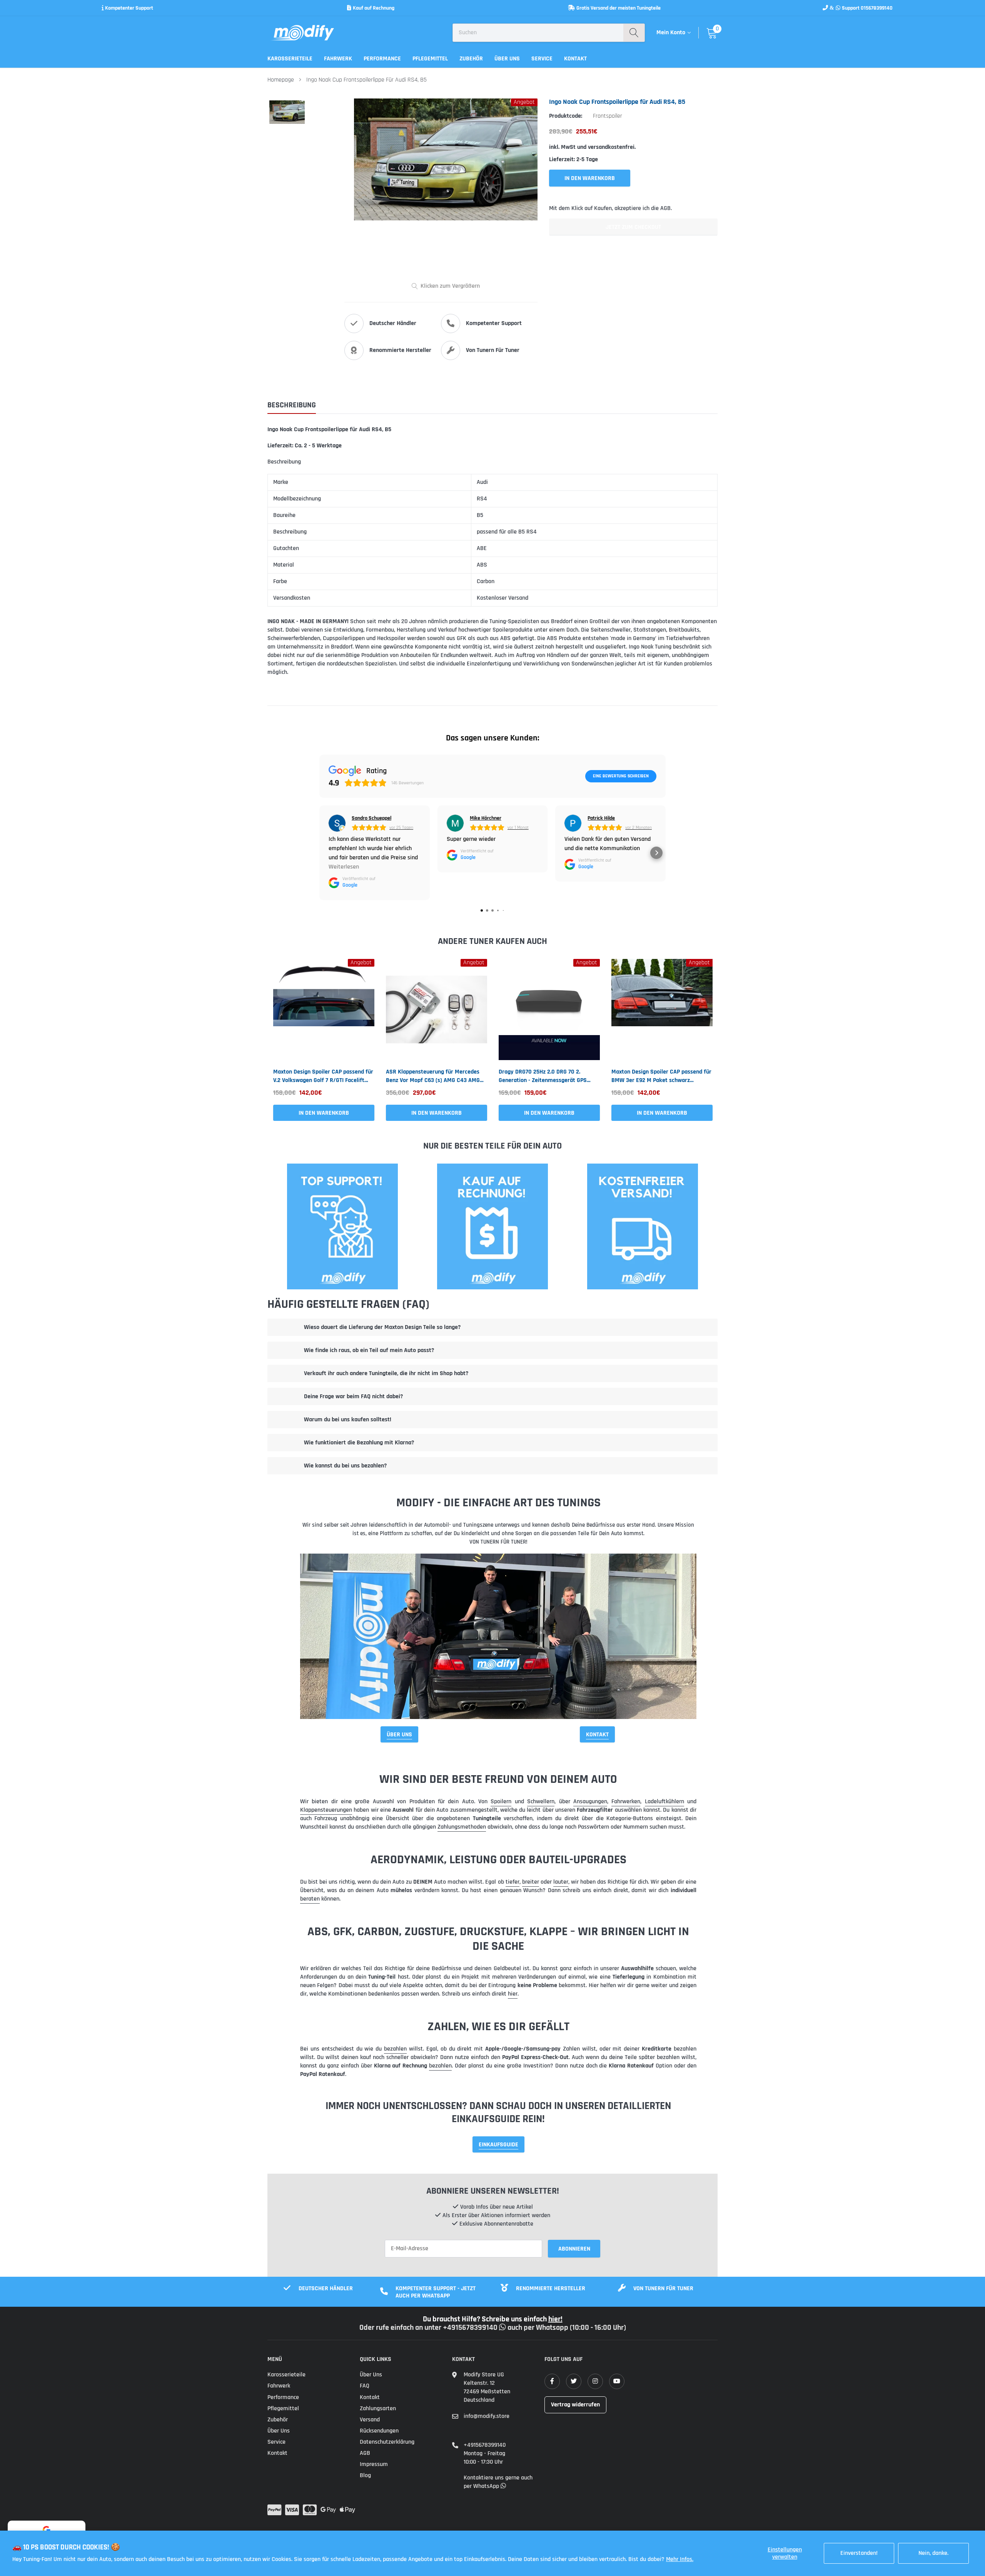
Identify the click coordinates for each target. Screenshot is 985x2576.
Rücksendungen (379, 2431)
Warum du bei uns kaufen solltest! (348, 1420)
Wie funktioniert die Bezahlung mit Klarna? (359, 1443)
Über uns (507, 59)
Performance (382, 59)
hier (513, 1994)
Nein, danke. (933, 2553)
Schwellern (541, 1802)
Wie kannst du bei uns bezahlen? (345, 1466)
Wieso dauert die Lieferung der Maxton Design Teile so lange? (382, 1327)
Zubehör (471, 59)
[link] (324, 1010)
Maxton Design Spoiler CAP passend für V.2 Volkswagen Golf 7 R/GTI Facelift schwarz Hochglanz (323, 1076)
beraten (310, 1899)
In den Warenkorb (324, 1113)
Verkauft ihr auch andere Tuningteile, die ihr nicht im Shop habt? (386, 1373)
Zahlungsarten (378, 2408)
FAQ (365, 2386)
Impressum (374, 2464)
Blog (365, 2475)
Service (542, 59)
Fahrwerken (626, 1802)
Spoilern (501, 1802)
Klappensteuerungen (326, 1810)
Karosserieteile (290, 59)
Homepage (281, 80)
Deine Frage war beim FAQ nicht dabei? (353, 1396)
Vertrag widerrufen (575, 2405)
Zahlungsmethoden (462, 1827)
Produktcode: (566, 116)
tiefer (513, 1882)
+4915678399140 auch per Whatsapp (506, 2328)
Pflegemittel (430, 59)
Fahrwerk (338, 59)
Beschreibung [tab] (292, 405)
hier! (555, 2319)
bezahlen (395, 2049)
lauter (561, 1882)
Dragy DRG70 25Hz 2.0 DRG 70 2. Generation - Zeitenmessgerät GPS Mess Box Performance (543, 1076)
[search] (634, 33)
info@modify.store (487, 2416)
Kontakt (575, 59)
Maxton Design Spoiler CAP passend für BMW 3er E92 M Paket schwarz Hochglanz (661, 1076)
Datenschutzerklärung (387, 2442)
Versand (370, 2420)
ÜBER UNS (399, 1735)
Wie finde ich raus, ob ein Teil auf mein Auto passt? (369, 1350)
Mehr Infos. (680, 2559)
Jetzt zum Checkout (633, 227)
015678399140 (877, 8)
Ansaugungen (590, 1802)
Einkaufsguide (498, 2145)
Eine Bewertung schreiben (621, 776)
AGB (365, 2453)
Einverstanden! (859, 2553)
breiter (531, 1882)
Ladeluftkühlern (664, 1802)
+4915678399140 (485, 2445)
